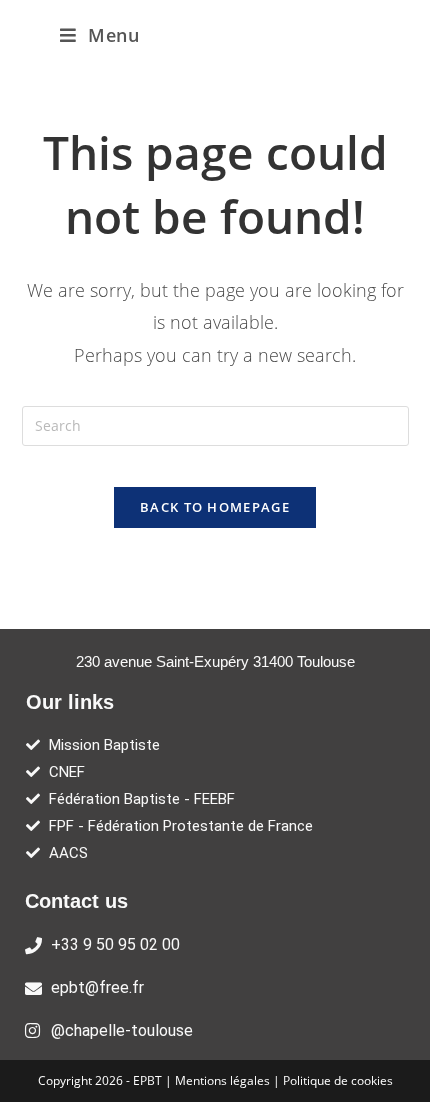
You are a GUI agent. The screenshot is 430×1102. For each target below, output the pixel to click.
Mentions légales (224, 1080)
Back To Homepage (215, 507)
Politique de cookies (338, 1080)
